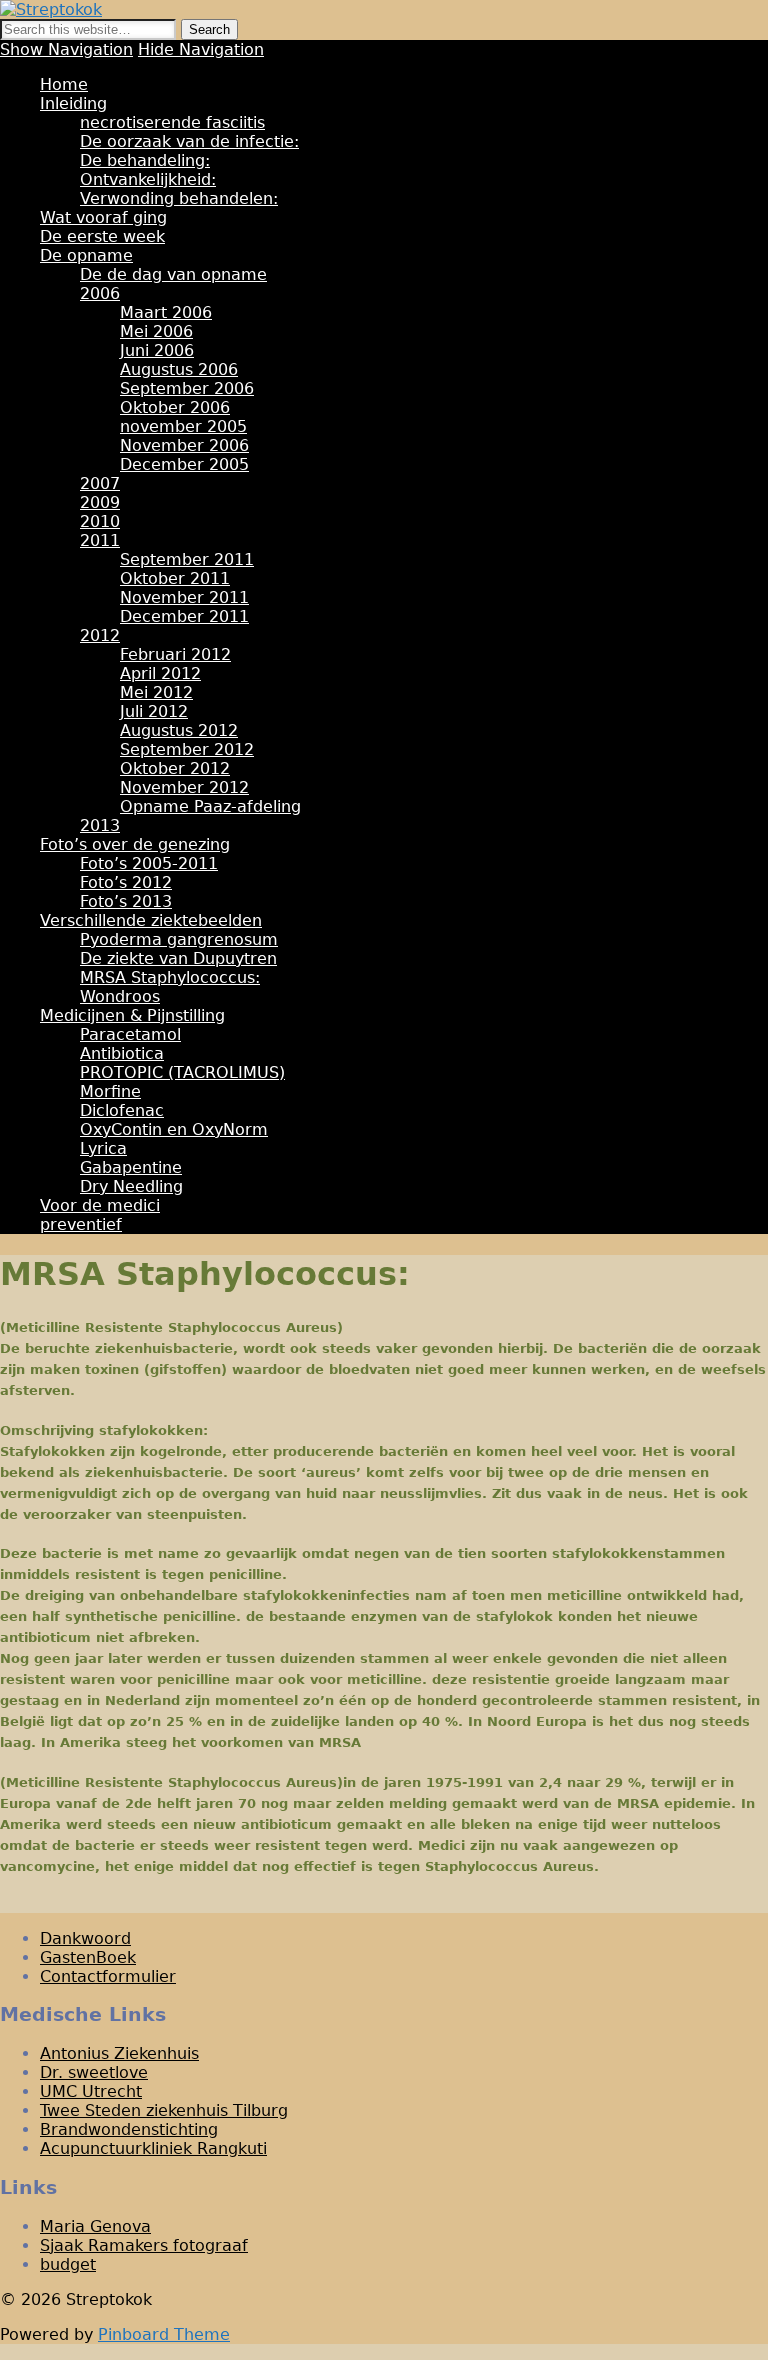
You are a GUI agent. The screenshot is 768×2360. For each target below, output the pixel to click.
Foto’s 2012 (126, 882)
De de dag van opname (173, 274)
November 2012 (184, 787)
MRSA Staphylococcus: (170, 977)
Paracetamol (130, 1034)
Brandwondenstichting (129, 2129)
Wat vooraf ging (103, 217)
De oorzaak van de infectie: (189, 141)
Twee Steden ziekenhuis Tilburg (164, 2110)
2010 (100, 521)
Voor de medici (100, 1205)
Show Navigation (66, 49)
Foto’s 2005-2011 (149, 863)
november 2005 (183, 426)
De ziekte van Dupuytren (178, 958)
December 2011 (184, 616)
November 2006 (184, 445)
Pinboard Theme (164, 2334)
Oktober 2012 (175, 768)
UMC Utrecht (91, 2091)
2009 (100, 502)
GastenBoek (88, 1957)
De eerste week (102, 236)
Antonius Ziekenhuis (119, 2053)
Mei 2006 (156, 331)
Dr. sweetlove (94, 2072)
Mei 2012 (156, 692)
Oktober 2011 (175, 578)
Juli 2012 (154, 711)
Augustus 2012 (179, 730)
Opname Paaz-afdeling (210, 806)
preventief (81, 1224)
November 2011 (184, 597)
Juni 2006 (157, 350)
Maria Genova (95, 2226)
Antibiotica (122, 1053)
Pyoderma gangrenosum (179, 939)
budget (68, 2264)
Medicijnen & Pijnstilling (132, 1015)
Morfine (110, 1091)
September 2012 (187, 749)
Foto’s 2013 (126, 901)
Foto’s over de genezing (135, 844)
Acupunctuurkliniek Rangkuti (153, 2148)
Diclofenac (122, 1110)
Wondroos (120, 996)
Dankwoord (85, 1938)
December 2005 (184, 464)
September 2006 (187, 388)
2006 (100, 293)
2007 (100, 483)
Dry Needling (131, 1186)
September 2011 (187, 559)
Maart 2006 (166, 312)
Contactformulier (108, 1976)
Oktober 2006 (175, 407)
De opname (86, 255)
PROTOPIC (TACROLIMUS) (182, 1072)
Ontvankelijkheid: (148, 179)
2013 (100, 825)
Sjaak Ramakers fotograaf (144, 2245)
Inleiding (73, 103)
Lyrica (103, 1148)
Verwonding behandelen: (179, 198)
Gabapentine (131, 1167)
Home (64, 84)
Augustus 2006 (179, 369)
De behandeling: (145, 160)
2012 (100, 635)
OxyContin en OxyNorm (174, 1129)
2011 (100, 540)
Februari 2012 (175, 654)
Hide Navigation (201, 49)
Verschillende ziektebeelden (151, 920)
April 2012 (160, 673)
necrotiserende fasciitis (172, 122)
